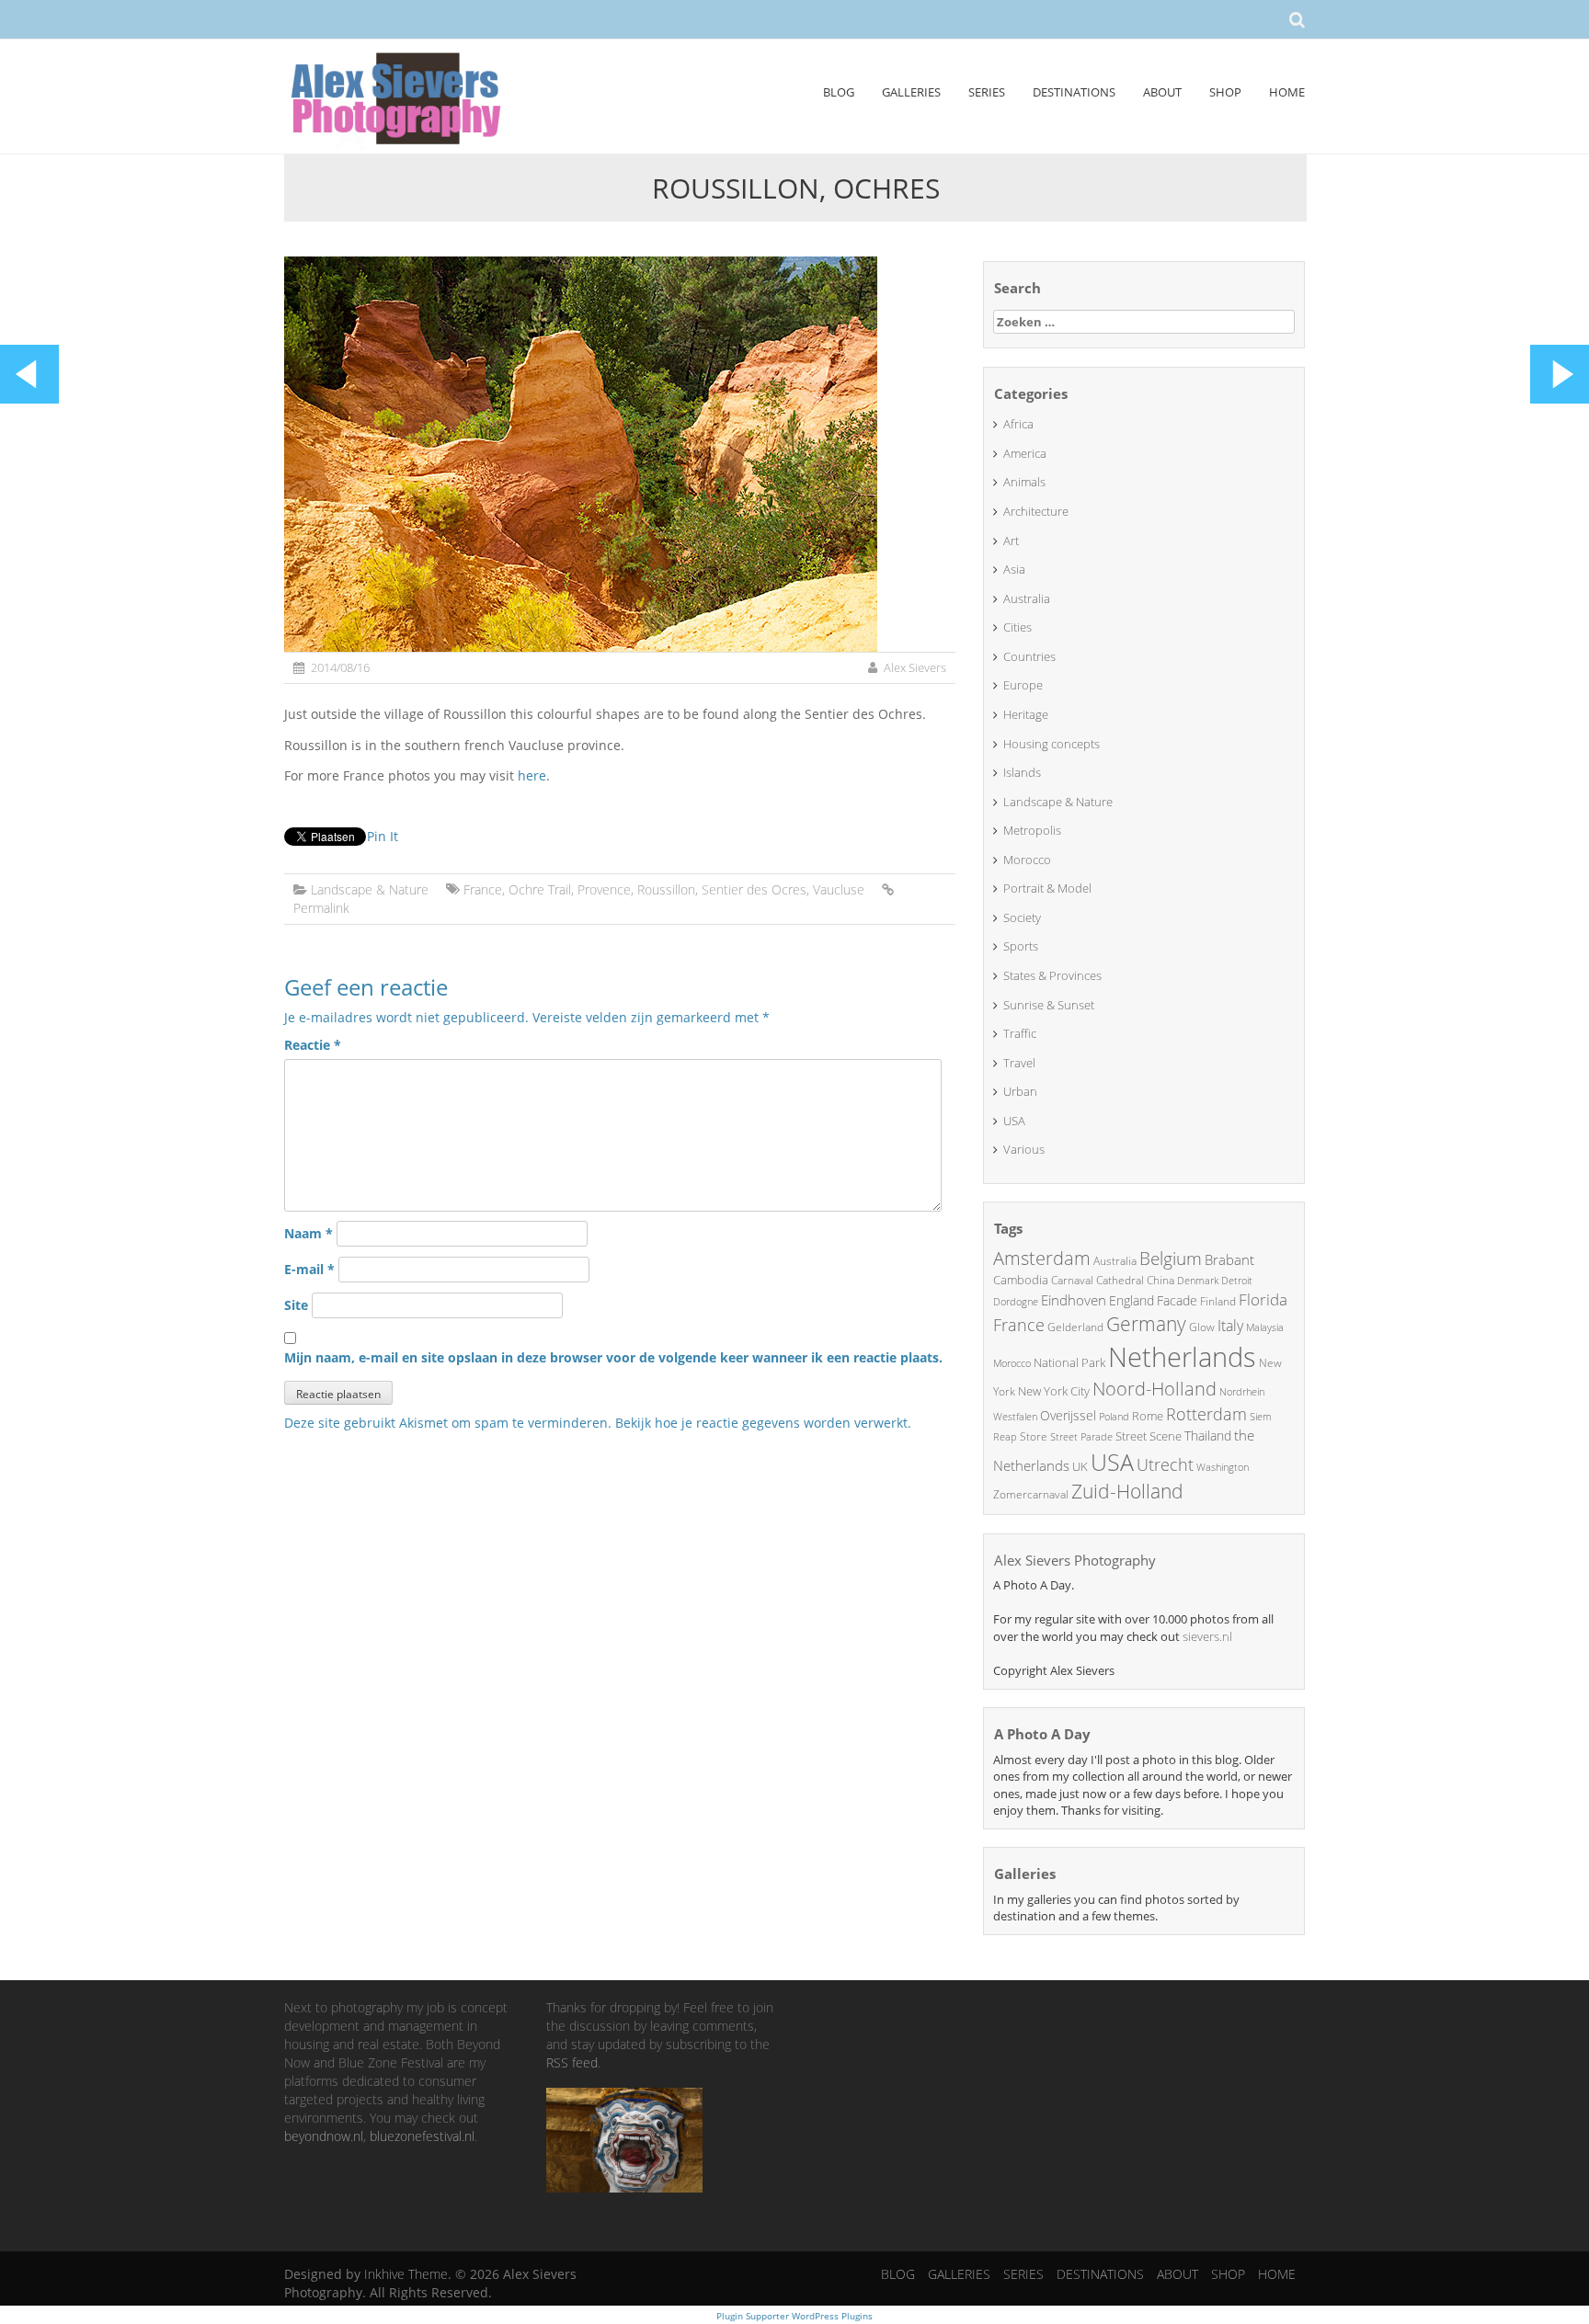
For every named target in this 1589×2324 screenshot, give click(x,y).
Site (296, 1305)
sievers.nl (1207, 1636)
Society (1022, 917)
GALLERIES (911, 92)
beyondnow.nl (324, 2136)
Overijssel (1068, 1415)
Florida (1263, 1299)
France (483, 889)
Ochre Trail (540, 889)
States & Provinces (1052, 975)
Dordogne (1016, 1301)
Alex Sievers (915, 667)
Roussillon (666, 889)
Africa (1018, 424)
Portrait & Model (1047, 888)
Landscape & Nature (370, 889)
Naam (309, 1233)
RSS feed (572, 2062)
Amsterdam (1042, 1258)
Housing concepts (1052, 744)
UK (1080, 1466)
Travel (1019, 1063)
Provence (604, 889)
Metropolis (1032, 830)
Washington (1223, 1467)
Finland (1218, 1301)
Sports (1021, 946)
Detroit (1237, 1280)
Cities (1017, 627)
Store (1034, 1436)
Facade (1177, 1300)
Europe (1023, 685)
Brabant (1229, 1259)
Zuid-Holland (1127, 1491)
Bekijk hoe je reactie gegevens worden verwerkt (761, 1423)
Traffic (1020, 1033)
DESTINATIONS (1074, 92)
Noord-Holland (1155, 1389)
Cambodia (1021, 1280)
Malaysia (1265, 1327)
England (1132, 1300)
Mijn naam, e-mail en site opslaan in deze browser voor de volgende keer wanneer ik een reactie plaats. (613, 1357)
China (1160, 1280)
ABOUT (1162, 92)
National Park (1069, 1362)
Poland (1114, 1416)
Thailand (1208, 1435)
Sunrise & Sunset (1049, 1005)
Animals (1024, 482)
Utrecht (1165, 1464)
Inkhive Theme (406, 2274)
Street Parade (1081, 1436)
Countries (1029, 656)
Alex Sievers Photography (1075, 1560)
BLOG (839, 92)
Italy (1230, 1326)
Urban (1020, 1091)
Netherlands (1182, 1357)
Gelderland (1075, 1327)
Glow (1202, 1327)
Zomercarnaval (1031, 1494)
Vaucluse (839, 889)
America (1025, 453)
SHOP (1225, 92)
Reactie (313, 1045)
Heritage (1026, 714)
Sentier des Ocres (754, 889)
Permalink (321, 908)
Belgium (1171, 1259)
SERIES (987, 92)
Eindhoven (1074, 1300)
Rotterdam (1206, 1414)
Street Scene (1149, 1436)
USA (1014, 1121)
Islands (1022, 772)
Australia (1027, 598)
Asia (1014, 569)
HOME (1287, 92)
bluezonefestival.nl (422, 2136)
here (532, 775)
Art (1011, 541)
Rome (1148, 1416)
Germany (1146, 1324)
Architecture (1036, 511)
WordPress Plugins (831, 2316)
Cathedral (1120, 1280)
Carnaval (1072, 1280)
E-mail (309, 1269)
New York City (1054, 1391)
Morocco (1027, 860)
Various (1024, 1149)
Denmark (1198, 1280)
